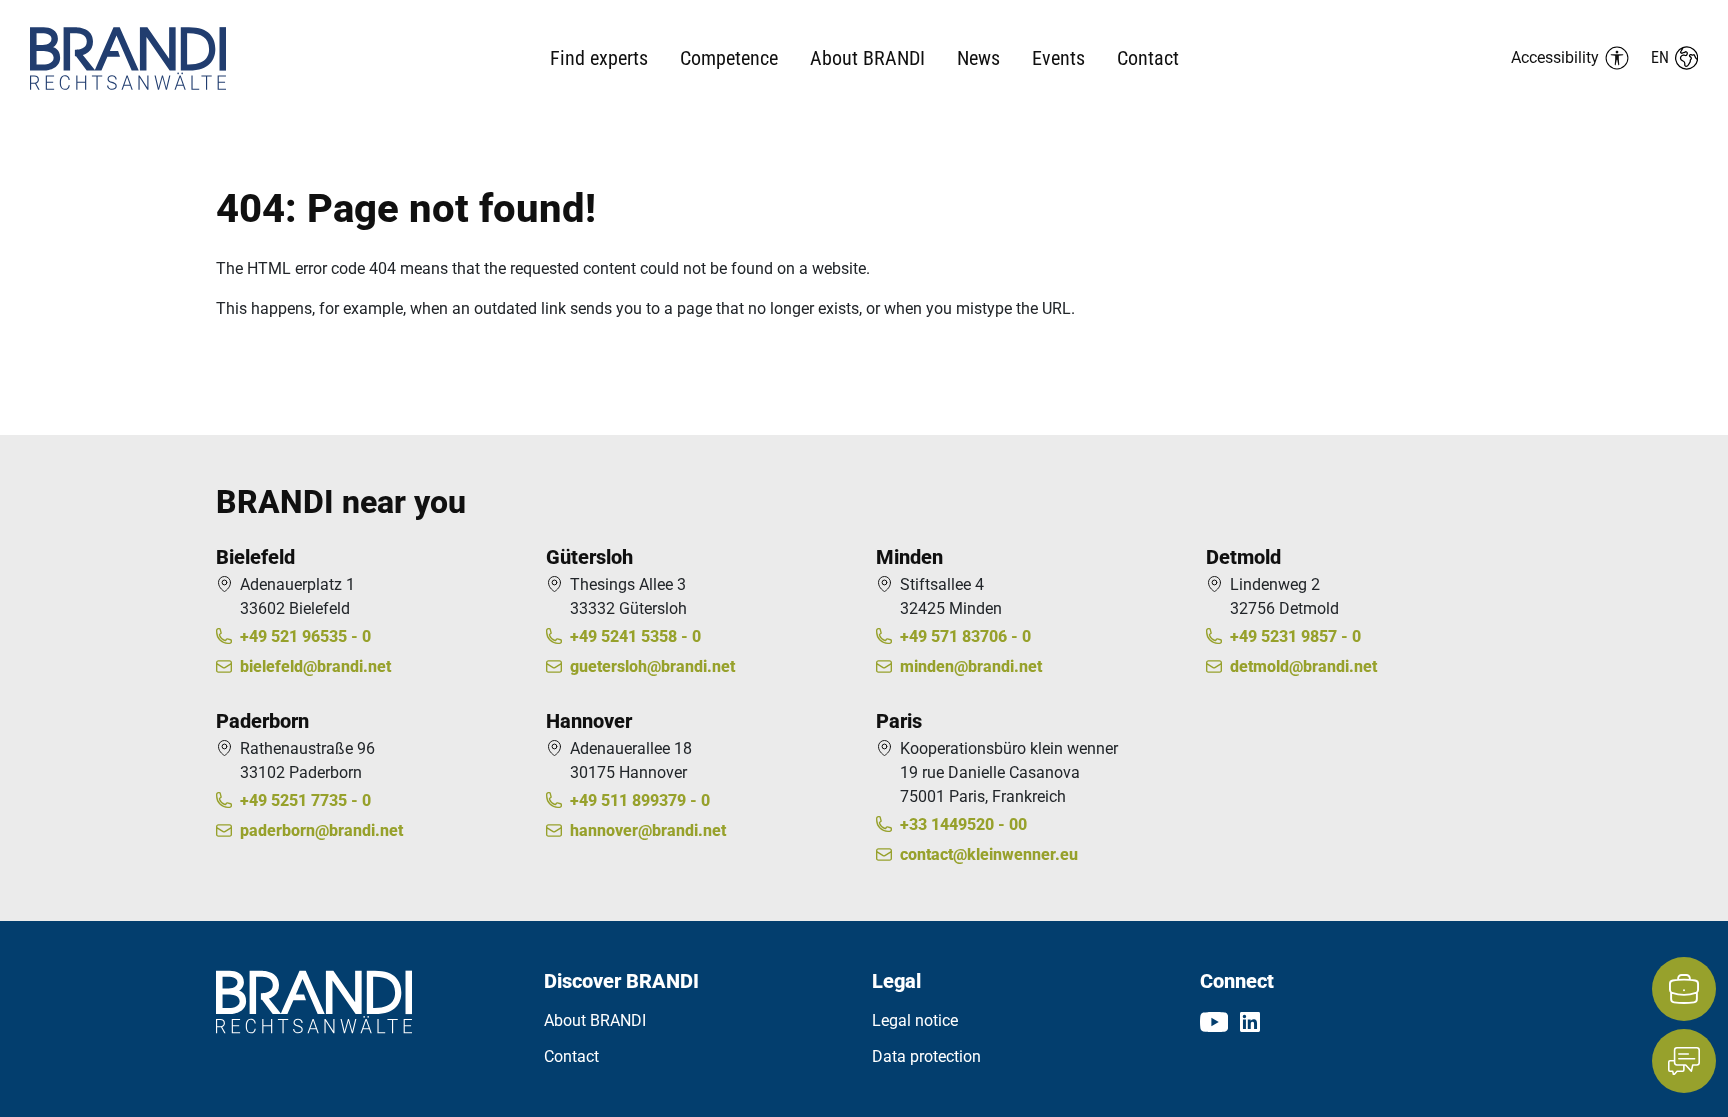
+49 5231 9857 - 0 (1295, 636)
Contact (1148, 58)
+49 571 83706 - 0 (965, 636)
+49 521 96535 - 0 (305, 636)
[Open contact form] (1684, 1061)
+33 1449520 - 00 (963, 824)
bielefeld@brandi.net (315, 666)
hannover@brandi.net (648, 830)
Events (1058, 58)
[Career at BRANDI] (1684, 989)
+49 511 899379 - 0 (640, 800)
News (978, 58)
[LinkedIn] (1250, 1021)
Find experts (599, 58)
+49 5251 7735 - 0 (305, 800)
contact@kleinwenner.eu (989, 854)
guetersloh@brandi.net (652, 666)
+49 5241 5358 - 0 (635, 636)
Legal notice (915, 1020)
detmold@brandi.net (1303, 666)
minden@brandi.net (971, 666)
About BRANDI (595, 1020)
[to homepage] (169, 58)
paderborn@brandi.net (321, 830)
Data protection (926, 1056)
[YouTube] (1214, 1021)
